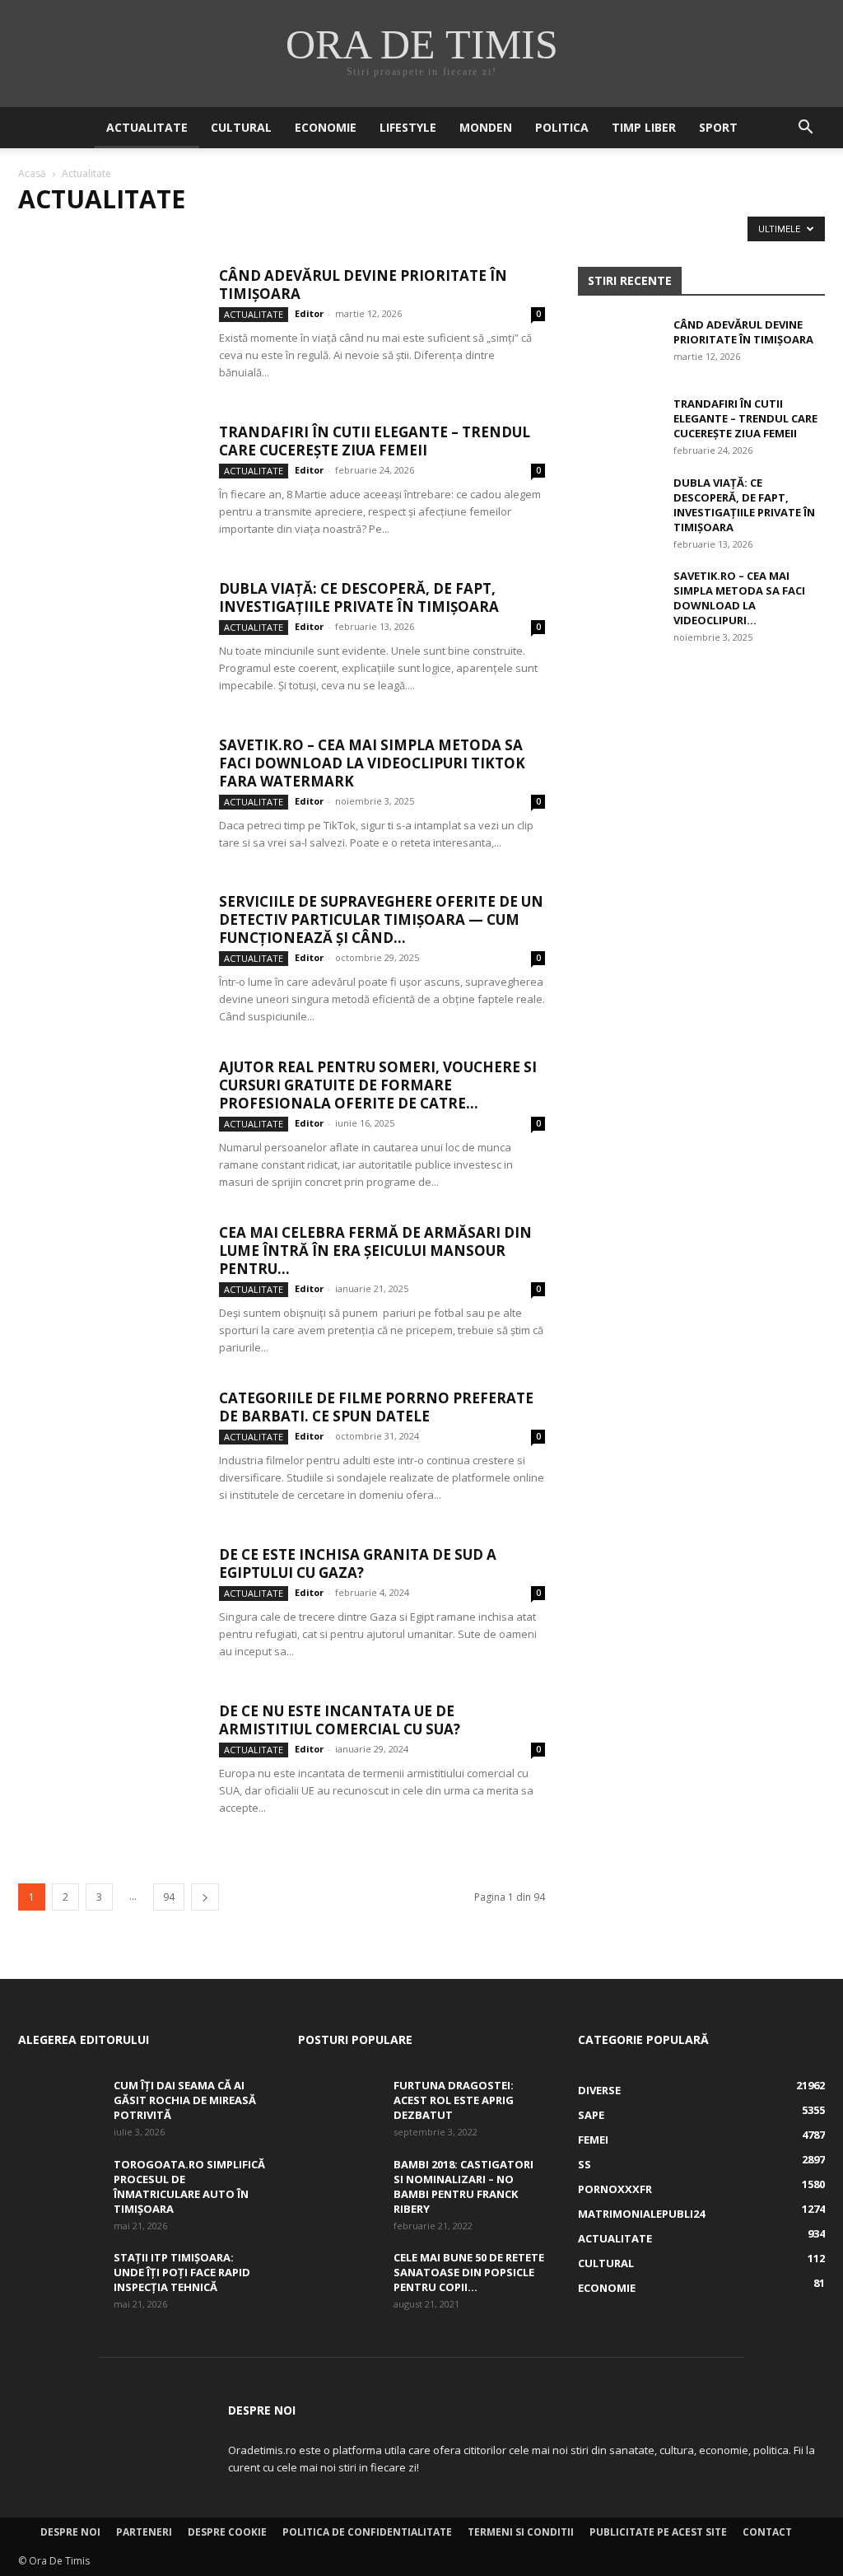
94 (169, 1897)
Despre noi (70, 2532)
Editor (309, 313)
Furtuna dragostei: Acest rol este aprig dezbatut (454, 2100)
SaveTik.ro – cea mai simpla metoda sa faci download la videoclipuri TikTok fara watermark (372, 763)
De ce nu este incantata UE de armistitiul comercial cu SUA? (340, 1720)
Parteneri (144, 2532)
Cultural (241, 127)
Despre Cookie (227, 2532)
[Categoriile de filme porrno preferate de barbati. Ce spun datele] (108, 1451)
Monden (486, 127)
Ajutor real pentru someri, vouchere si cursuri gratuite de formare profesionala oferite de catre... (378, 1085)
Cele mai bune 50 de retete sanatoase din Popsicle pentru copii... (469, 2272)
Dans (245, 233)
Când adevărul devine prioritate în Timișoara (363, 285)
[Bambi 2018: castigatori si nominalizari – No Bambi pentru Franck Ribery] (339, 2186)
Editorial (423, 233)
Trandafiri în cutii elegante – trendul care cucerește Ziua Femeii (375, 441)
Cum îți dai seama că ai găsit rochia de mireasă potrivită (185, 2100)
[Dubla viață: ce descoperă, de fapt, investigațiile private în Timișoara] (108, 642)
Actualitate (147, 127)
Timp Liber (644, 127)
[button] (805, 129)
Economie (326, 127)
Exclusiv (587, 233)
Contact (767, 2532)
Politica (562, 127)
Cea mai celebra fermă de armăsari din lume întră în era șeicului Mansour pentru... (375, 1251)
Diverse (294, 233)
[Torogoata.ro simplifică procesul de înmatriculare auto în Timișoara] (59, 2186)
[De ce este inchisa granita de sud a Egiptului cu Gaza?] (108, 1608)
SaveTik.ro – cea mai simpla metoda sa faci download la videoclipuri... (739, 598)
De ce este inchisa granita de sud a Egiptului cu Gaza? (358, 1563)
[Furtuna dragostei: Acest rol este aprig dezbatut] (339, 2107)
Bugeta (127, 233)
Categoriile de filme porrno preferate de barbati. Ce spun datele (376, 1407)
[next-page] (205, 1897)
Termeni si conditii (521, 2532)
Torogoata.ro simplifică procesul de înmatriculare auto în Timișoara (189, 2186)
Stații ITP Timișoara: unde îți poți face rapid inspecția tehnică (182, 2272)
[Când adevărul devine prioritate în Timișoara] (108, 329)
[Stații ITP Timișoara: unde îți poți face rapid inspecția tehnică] (59, 2279)
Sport (718, 127)
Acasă (32, 173)
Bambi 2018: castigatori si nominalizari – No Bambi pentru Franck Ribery (463, 2186)
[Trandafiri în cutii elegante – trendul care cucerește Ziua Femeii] (108, 485)
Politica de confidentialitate (367, 2532)
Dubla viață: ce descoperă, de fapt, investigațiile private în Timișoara (359, 597)
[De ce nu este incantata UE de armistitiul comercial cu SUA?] (108, 1764)
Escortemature (507, 233)
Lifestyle (408, 127)
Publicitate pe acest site (658, 2532)
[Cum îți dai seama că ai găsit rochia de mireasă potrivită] (59, 2107)
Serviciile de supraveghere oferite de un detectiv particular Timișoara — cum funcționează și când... (381, 919)
